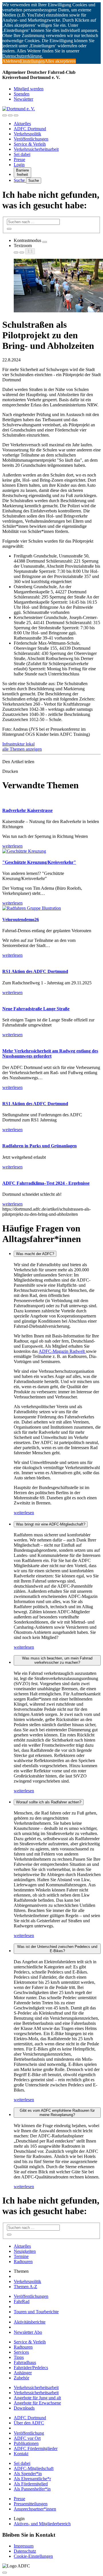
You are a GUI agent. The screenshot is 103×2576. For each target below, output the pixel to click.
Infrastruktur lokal (18, 744)
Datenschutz (25, 2551)
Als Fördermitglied (31, 2484)
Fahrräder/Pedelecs (31, 2368)
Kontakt (21, 2454)
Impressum (24, 2546)
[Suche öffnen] (10, 115)
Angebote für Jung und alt (37, 2398)
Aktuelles (22, 124)
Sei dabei (22, 154)
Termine (21, 2256)
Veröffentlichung (29, 2433)
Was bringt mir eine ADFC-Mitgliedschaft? (51, 1524)
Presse (19, 159)
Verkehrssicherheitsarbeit (36, 149)
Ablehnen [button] (11, 61)
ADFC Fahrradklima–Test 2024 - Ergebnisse (46, 1183)
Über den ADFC (29, 2423)
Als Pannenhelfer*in (32, 2489)
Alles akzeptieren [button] (60, 61)
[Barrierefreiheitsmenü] (5, 115)
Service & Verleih (30, 144)
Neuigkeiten (25, 2251)
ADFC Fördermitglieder (36, 2448)
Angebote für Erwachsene (37, 2403)
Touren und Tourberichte (36, 2312)
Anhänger (23, 2373)
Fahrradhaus (25, 2362)
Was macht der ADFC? (35, 1254)
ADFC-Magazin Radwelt (62, 1351)
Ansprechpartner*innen (35, 2509)
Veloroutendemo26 (21, 920)
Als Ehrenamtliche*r (32, 2479)
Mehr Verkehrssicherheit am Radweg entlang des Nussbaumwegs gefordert (50, 1053)
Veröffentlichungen (31, 139)
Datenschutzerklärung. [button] (23, 56)
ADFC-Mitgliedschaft (34, 2468)
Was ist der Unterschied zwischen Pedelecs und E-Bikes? (57, 1949)
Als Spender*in (28, 2474)
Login (19, 165)
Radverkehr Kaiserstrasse (27, 810)
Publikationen (26, 2443)
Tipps (19, 2357)
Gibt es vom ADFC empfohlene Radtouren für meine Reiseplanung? (57, 2113)
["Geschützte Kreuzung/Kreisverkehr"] (24, 851)
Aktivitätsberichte (30, 2322)
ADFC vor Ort (27, 2438)
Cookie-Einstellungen (33, 2556)
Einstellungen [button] (32, 61)
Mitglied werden (29, 89)
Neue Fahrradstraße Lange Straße (36, 1009)
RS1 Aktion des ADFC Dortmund (35, 971)
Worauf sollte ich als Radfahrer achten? (49, 1802)
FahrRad (22, 2301)
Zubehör (21, 2378)
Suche (20, 180)
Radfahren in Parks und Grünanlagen (39, 1146)
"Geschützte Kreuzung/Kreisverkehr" (39, 862)
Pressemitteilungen (31, 2504)
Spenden (22, 94)
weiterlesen (24, 1513)
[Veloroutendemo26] (32, 908)
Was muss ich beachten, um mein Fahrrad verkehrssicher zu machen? (57, 1660)
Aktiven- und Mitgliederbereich (42, 2524)
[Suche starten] (9, 229)
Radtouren (23, 2262)
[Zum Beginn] (5, 2573)
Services (21, 2352)
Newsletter (23, 99)
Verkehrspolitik (27, 134)
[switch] (45, 242)
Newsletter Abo (28, 2332)
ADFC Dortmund (30, 129)
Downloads (24, 2408)
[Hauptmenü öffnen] (16, 115)
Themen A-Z (25, 2287)
